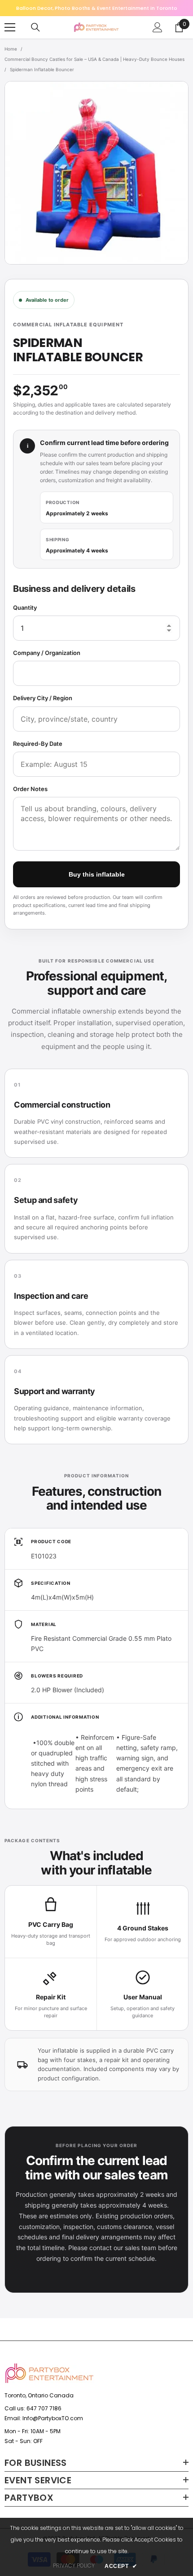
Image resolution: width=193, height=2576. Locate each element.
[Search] (35, 27)
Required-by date (38, 744)
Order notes (30, 789)
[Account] (158, 27)
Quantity (25, 608)
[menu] (10, 27)
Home (11, 49)
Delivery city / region (43, 698)
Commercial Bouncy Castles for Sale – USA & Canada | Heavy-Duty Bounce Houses (94, 59)
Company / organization (47, 653)
